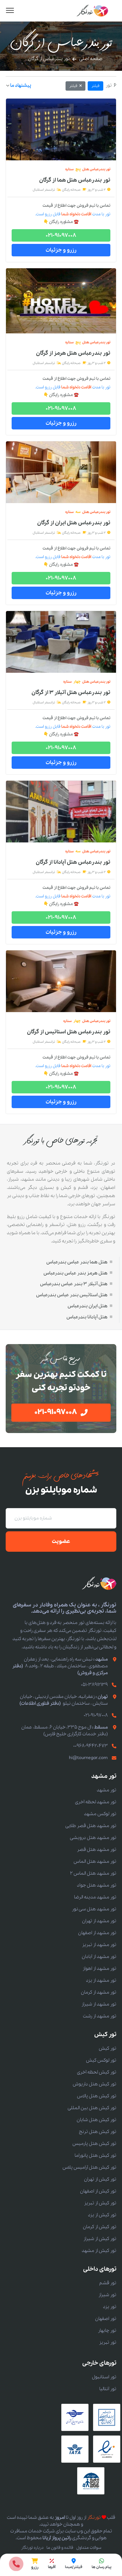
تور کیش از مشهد (99, 2251)
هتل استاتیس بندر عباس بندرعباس (72, 1295)
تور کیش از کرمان (100, 2227)
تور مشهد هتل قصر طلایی (91, 1826)
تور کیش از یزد (102, 2215)
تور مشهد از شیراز (99, 2004)
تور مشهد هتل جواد (97, 1885)
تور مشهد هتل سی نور (94, 1909)
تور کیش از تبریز (100, 2203)
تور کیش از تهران (100, 2179)
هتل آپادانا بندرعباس (87, 1317)
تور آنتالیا (108, 2389)
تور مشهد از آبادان (99, 1957)
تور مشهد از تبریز (99, 1945)
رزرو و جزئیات (61, 250)
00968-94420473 (91, 1746)
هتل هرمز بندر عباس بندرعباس (75, 1273)
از (75, 180)
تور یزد (110, 2307)
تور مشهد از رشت (100, 2016)
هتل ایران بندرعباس (88, 1306)
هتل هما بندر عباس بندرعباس (77, 1262)
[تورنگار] (93, 11)
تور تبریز (108, 2342)
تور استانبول (104, 2377)
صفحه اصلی (91, 59)
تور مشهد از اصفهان (97, 1933)
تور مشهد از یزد (101, 1980)
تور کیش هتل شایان (96, 2120)
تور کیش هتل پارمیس (94, 2144)
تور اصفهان (106, 2319)
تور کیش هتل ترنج (98, 2132)
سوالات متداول (89, 2548)
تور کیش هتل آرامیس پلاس (89, 2167)
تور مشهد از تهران (99, 1921)
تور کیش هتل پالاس (97, 2096)
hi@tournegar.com (88, 1758)
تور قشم (108, 2283)
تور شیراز (107, 2295)
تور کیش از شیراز (100, 2239)
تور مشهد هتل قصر (97, 1850)
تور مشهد (107, 1790)
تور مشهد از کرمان (99, 1992)
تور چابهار (107, 2331)
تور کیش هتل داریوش (94, 2084)
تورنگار (94, 2518)
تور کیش (108, 2048)
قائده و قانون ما (60, 2548)
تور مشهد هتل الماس (95, 1861)
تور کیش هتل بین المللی (92, 2108)
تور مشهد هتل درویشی (93, 1838)
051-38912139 (94, 1685)
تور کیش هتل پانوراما (95, 2155)
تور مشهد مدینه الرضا (95, 1897)
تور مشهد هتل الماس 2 (93, 1873)
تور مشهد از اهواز (99, 1969)
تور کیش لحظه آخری (97, 2072)
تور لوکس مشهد (100, 1814)
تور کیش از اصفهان (98, 2191)
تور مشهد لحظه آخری (96, 1802)
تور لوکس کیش (101, 2060)
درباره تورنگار (32, 2548)
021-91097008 (61, 235)
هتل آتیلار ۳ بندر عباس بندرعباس (74, 1284)
